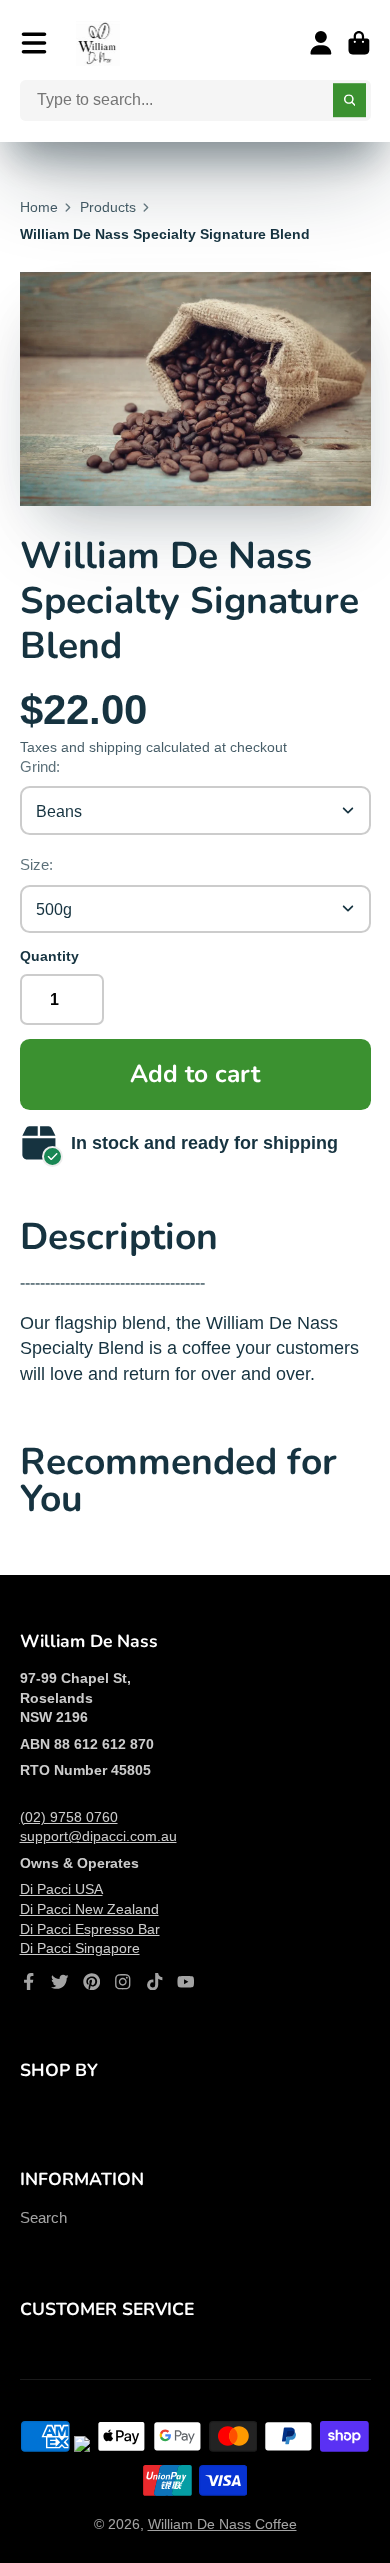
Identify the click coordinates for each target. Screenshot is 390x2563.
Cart (359, 43)
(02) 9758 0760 (69, 1817)
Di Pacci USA (61, 1889)
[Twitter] (60, 1982)
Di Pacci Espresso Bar (90, 1929)
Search (43, 2217)
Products (108, 207)
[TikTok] (155, 1982)
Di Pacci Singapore (80, 1948)
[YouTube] (186, 1982)
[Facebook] (29, 1982)
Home (39, 207)
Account (321, 43)
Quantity (49, 956)
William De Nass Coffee (222, 2524)
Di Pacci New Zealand (89, 1909)
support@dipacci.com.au (98, 1836)
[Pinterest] (92, 1982)
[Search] (350, 101)
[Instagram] (123, 1982)
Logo (98, 43)
